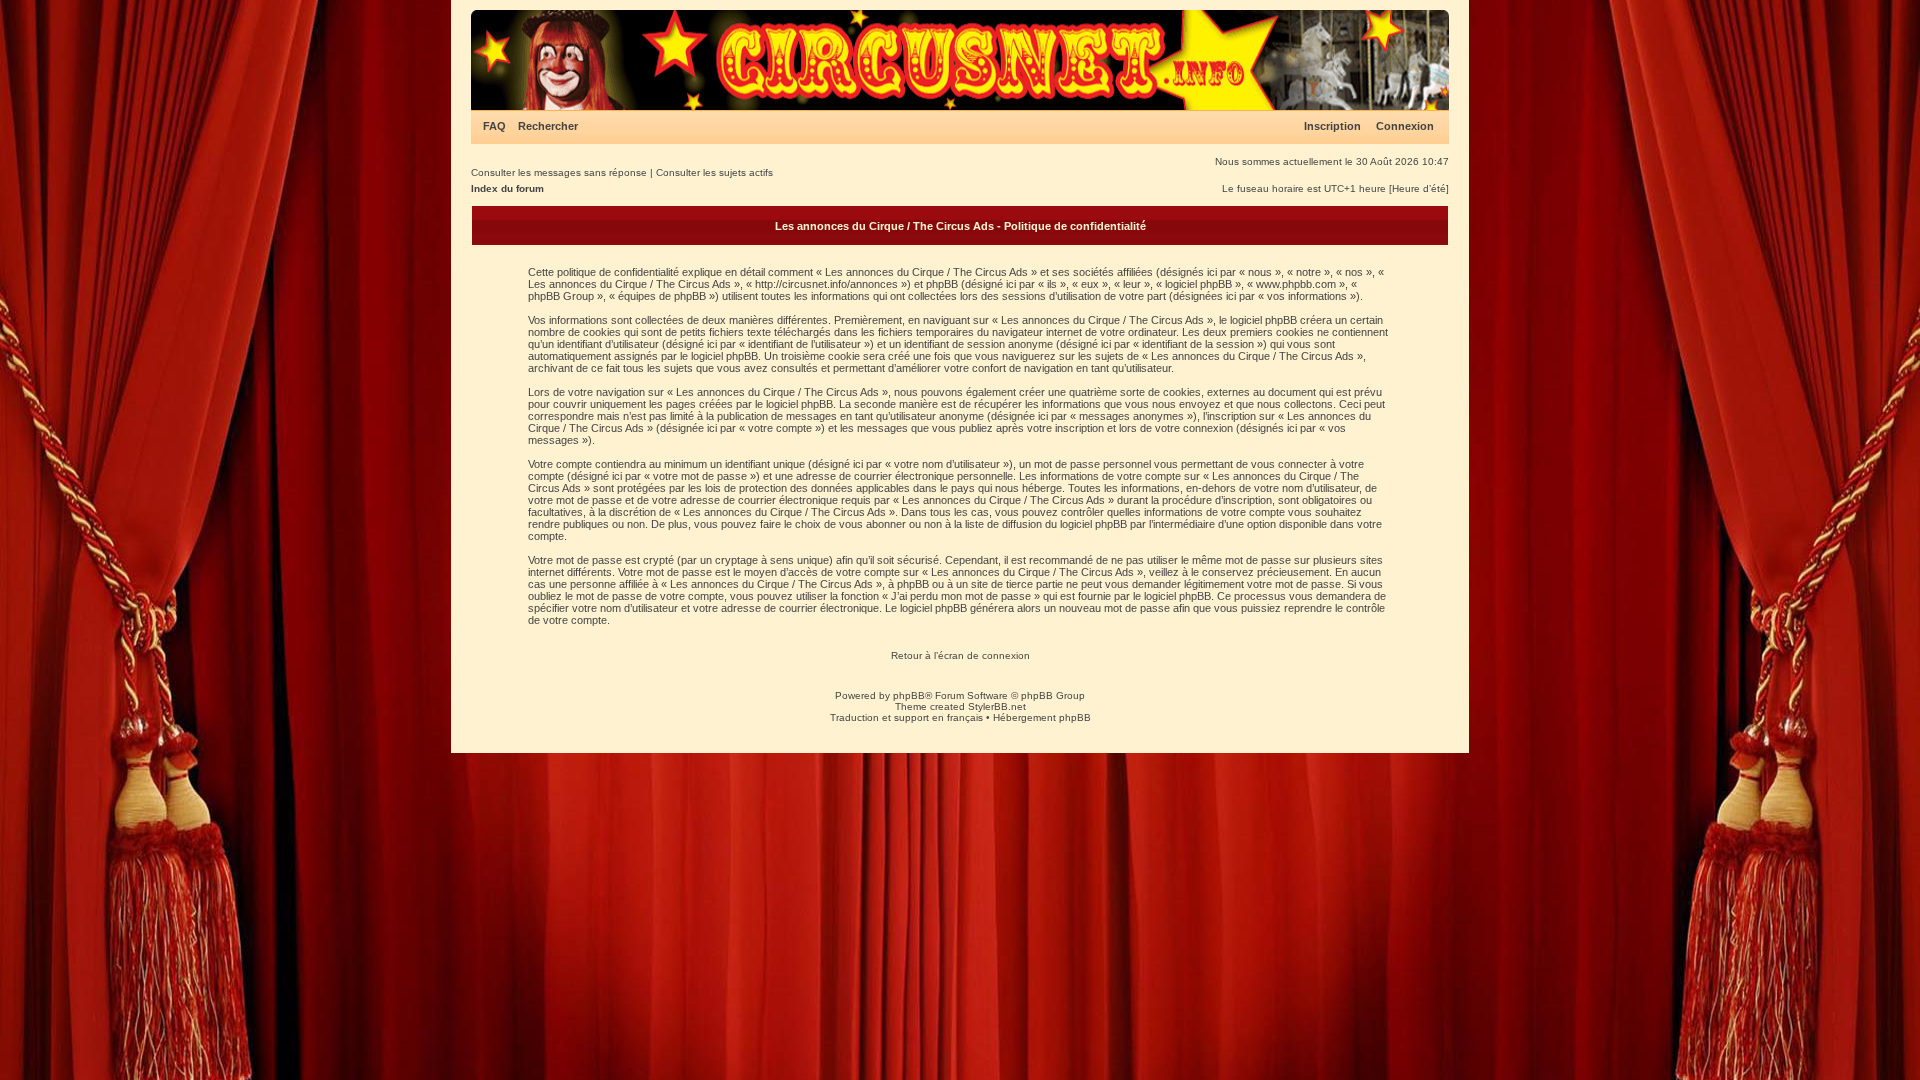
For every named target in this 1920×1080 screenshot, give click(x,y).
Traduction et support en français (906, 717)
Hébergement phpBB (1042, 717)
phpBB (909, 695)
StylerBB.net (997, 706)
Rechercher (548, 126)
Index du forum (507, 188)
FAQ (494, 126)
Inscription (1332, 126)
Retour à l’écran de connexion (960, 655)
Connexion (1405, 126)
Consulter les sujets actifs (714, 172)
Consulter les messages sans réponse (559, 172)
